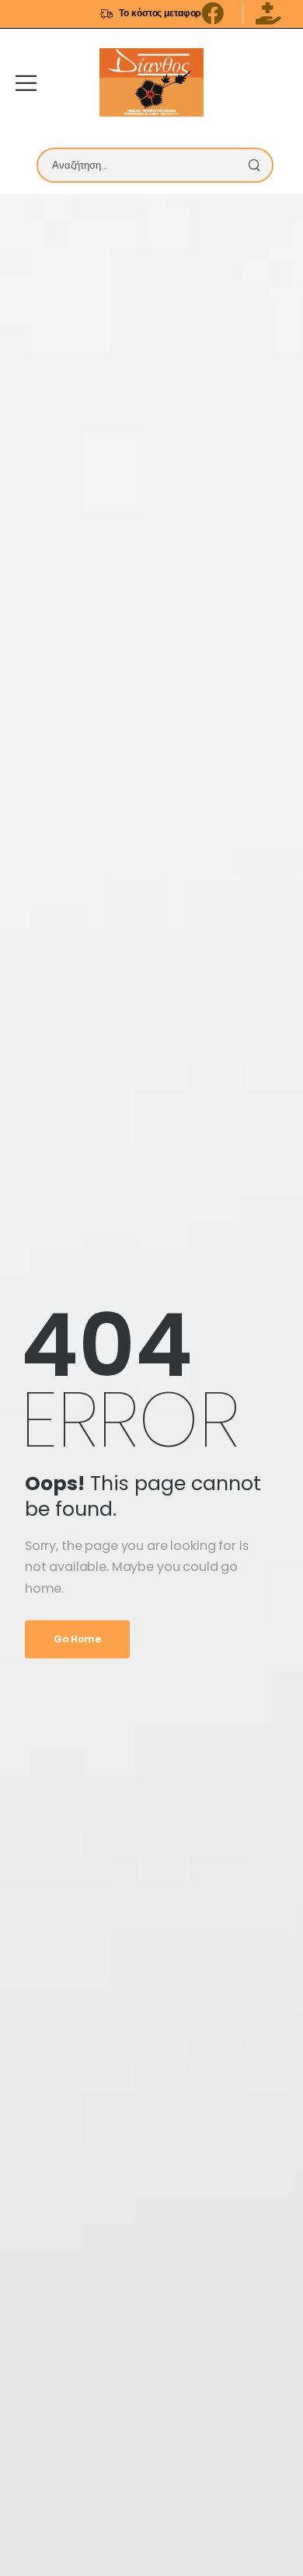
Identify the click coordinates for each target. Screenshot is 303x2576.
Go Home (77, 1639)
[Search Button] (258, 165)
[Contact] (277, 82)
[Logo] (151, 82)
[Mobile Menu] (26, 83)
